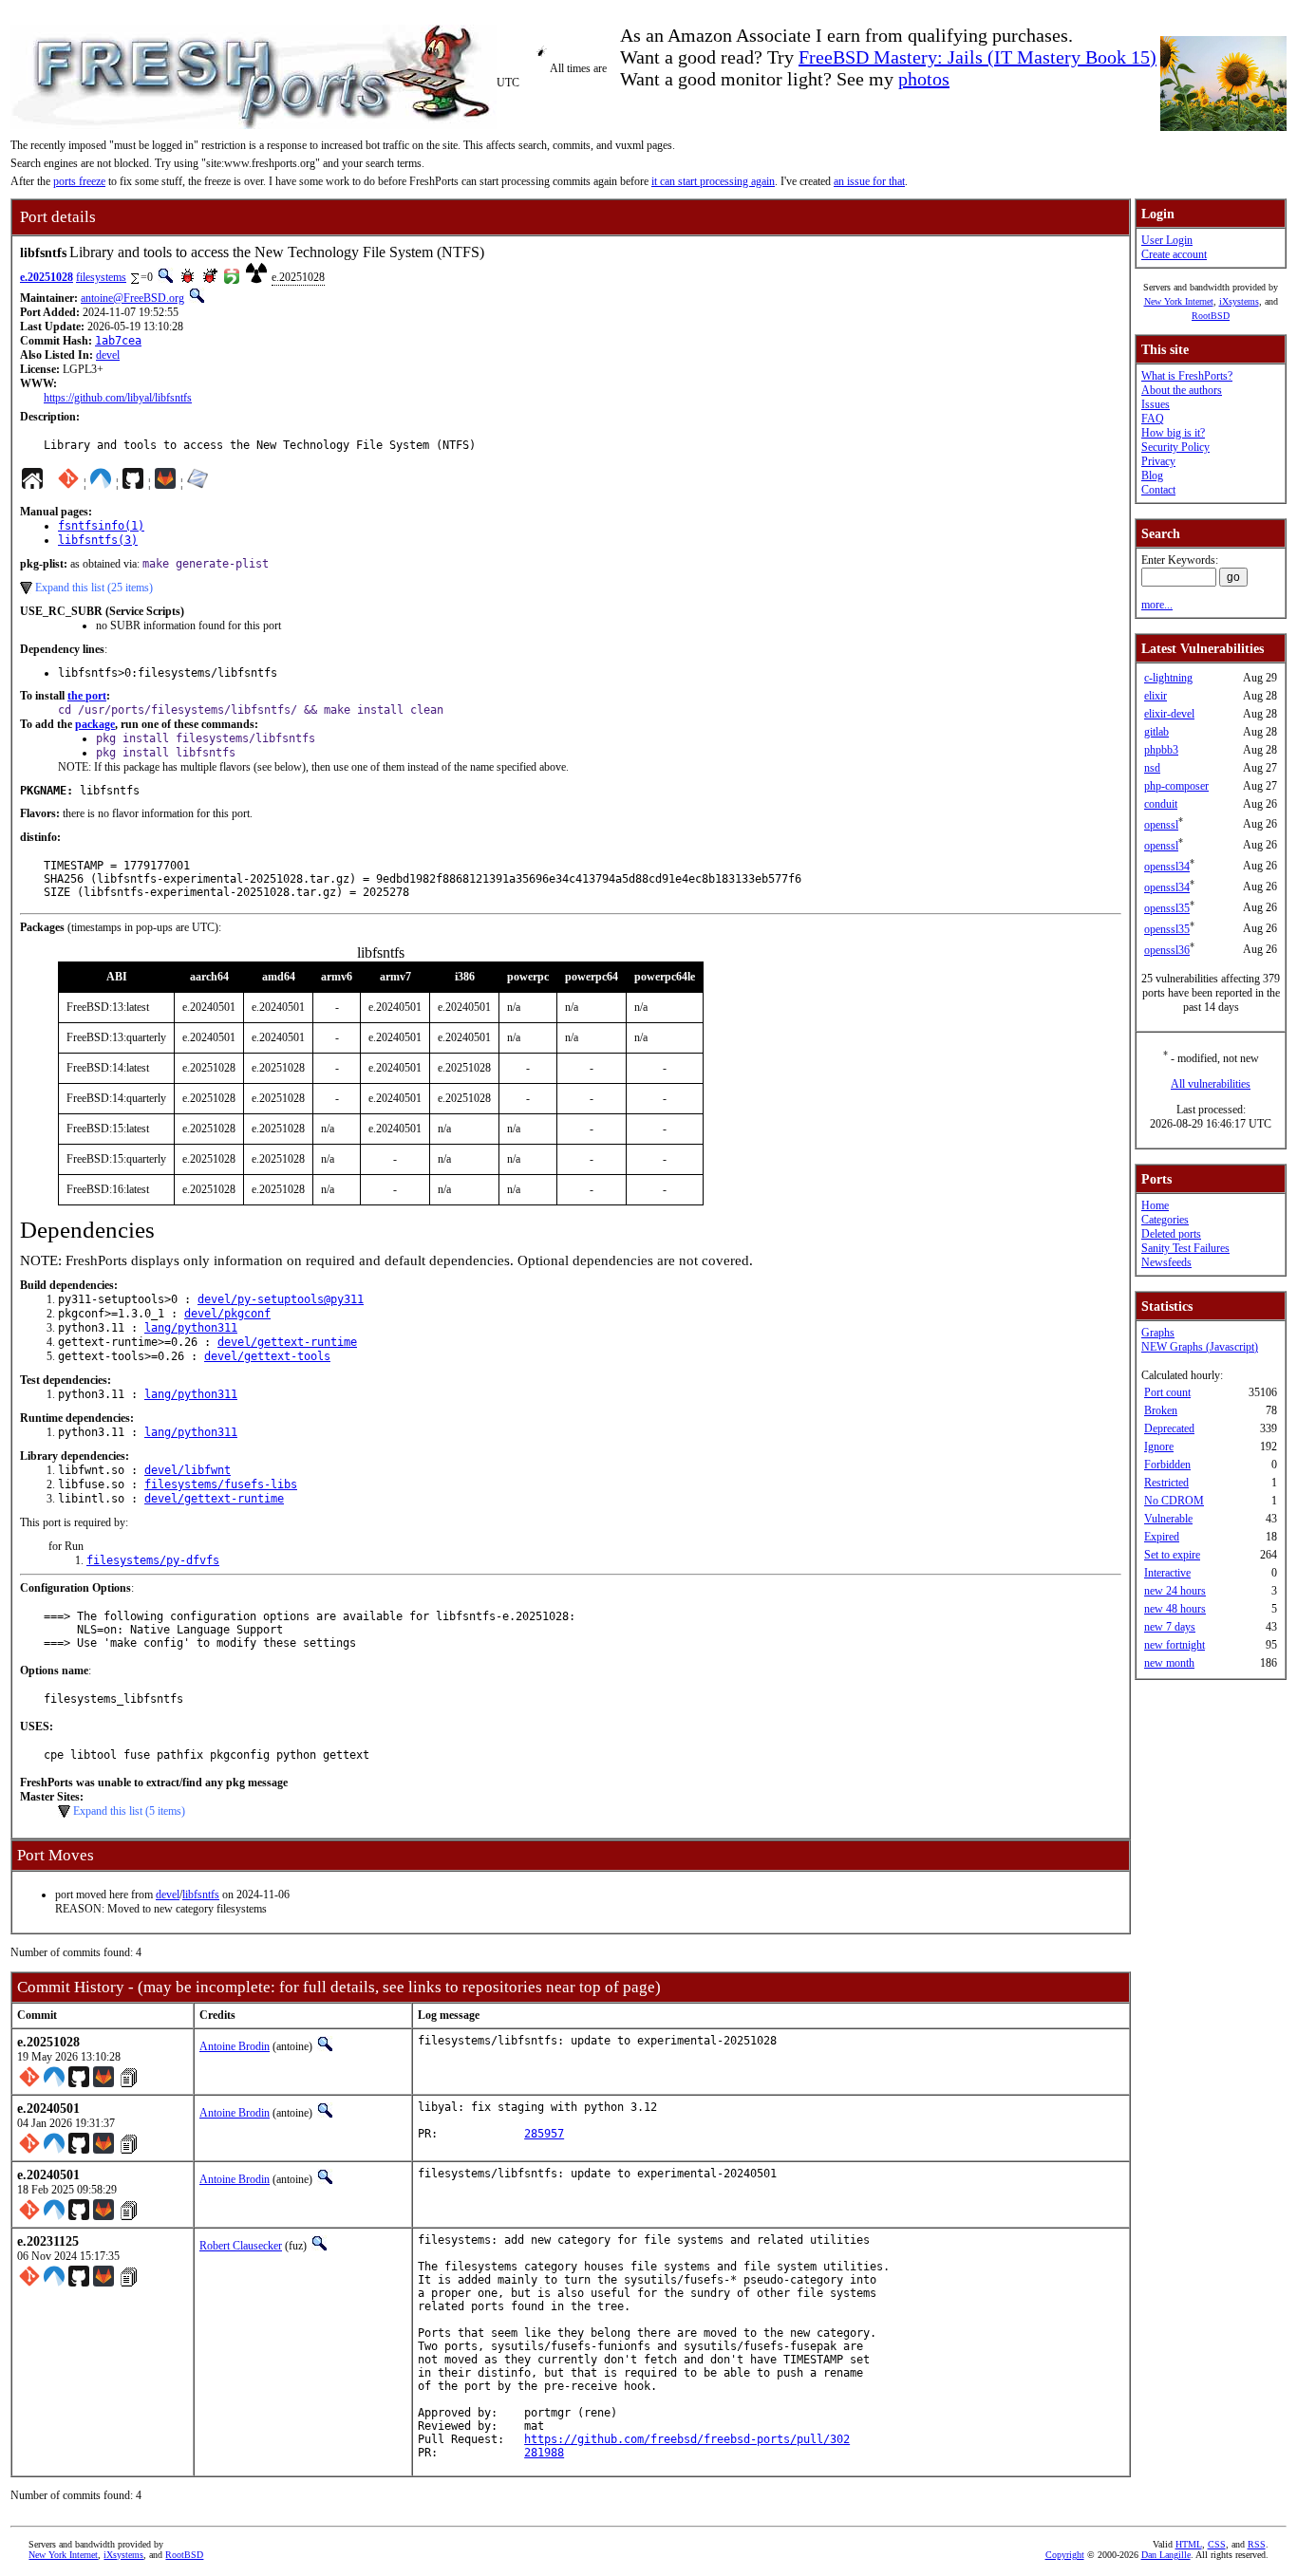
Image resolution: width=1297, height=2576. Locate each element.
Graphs (1158, 1333)
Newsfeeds (1166, 1262)
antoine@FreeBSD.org (132, 298)
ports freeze (79, 181)
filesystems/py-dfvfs (153, 1560)
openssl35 (1167, 908)
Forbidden (1167, 1465)
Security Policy (1175, 447)
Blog (1152, 476)
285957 (544, 2134)
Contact (1158, 490)
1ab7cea (118, 341)
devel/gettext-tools (267, 1356)
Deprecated (1169, 1428)
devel (108, 355)
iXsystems (1239, 301)
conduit (1161, 804)
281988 (544, 2453)
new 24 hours (1175, 1591)
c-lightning (1168, 678)
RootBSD (1211, 316)
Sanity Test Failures (1185, 1248)
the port (87, 696)
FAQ (1153, 419)
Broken (1161, 1410)
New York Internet (1179, 301)
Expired (1162, 1537)
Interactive (1167, 1573)
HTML (1189, 2544)
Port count (1167, 1392)
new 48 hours (1175, 1609)
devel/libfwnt (188, 1470)
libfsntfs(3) (98, 540)
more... (1157, 605)
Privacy (1158, 461)
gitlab (1156, 732)
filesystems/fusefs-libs (221, 1484)
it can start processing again (713, 181)
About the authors (1182, 390)
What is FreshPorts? (1187, 376)
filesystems (101, 277)
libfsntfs (201, 1895)
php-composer (1176, 786)
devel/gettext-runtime (287, 1342)
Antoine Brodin (235, 2046)
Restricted (1166, 1483)
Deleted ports (1171, 1234)
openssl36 (1167, 950)
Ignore (1159, 1447)
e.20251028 (47, 277)
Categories (1165, 1220)
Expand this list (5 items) (129, 1811)
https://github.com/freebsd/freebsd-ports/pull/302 (687, 2439)
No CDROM (1174, 1501)
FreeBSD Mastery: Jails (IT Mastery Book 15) (977, 57)
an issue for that (869, 181)
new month (1169, 1663)
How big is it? (1173, 433)
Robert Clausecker (241, 2246)
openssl (1161, 825)
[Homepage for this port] (32, 483)
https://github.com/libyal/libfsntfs (118, 398)
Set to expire (1172, 1555)
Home (1155, 1205)
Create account (1174, 254)
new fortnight (1175, 1645)
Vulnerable (1168, 1519)
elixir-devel (1169, 714)
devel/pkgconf (227, 1314)
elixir (1156, 696)
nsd (1152, 768)
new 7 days (1170, 1627)
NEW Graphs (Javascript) (1200, 1347)
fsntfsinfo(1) (101, 526)
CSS (1217, 2544)
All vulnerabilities (1211, 1084)
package (95, 724)
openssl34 (1167, 867)
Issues (1156, 404)
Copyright (1065, 2555)
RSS (1257, 2544)
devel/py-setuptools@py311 (281, 1299)
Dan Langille (1166, 2555)
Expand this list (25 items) (94, 588)
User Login (1167, 240)
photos (924, 79)
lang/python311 (191, 1328)
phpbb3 (1161, 750)
